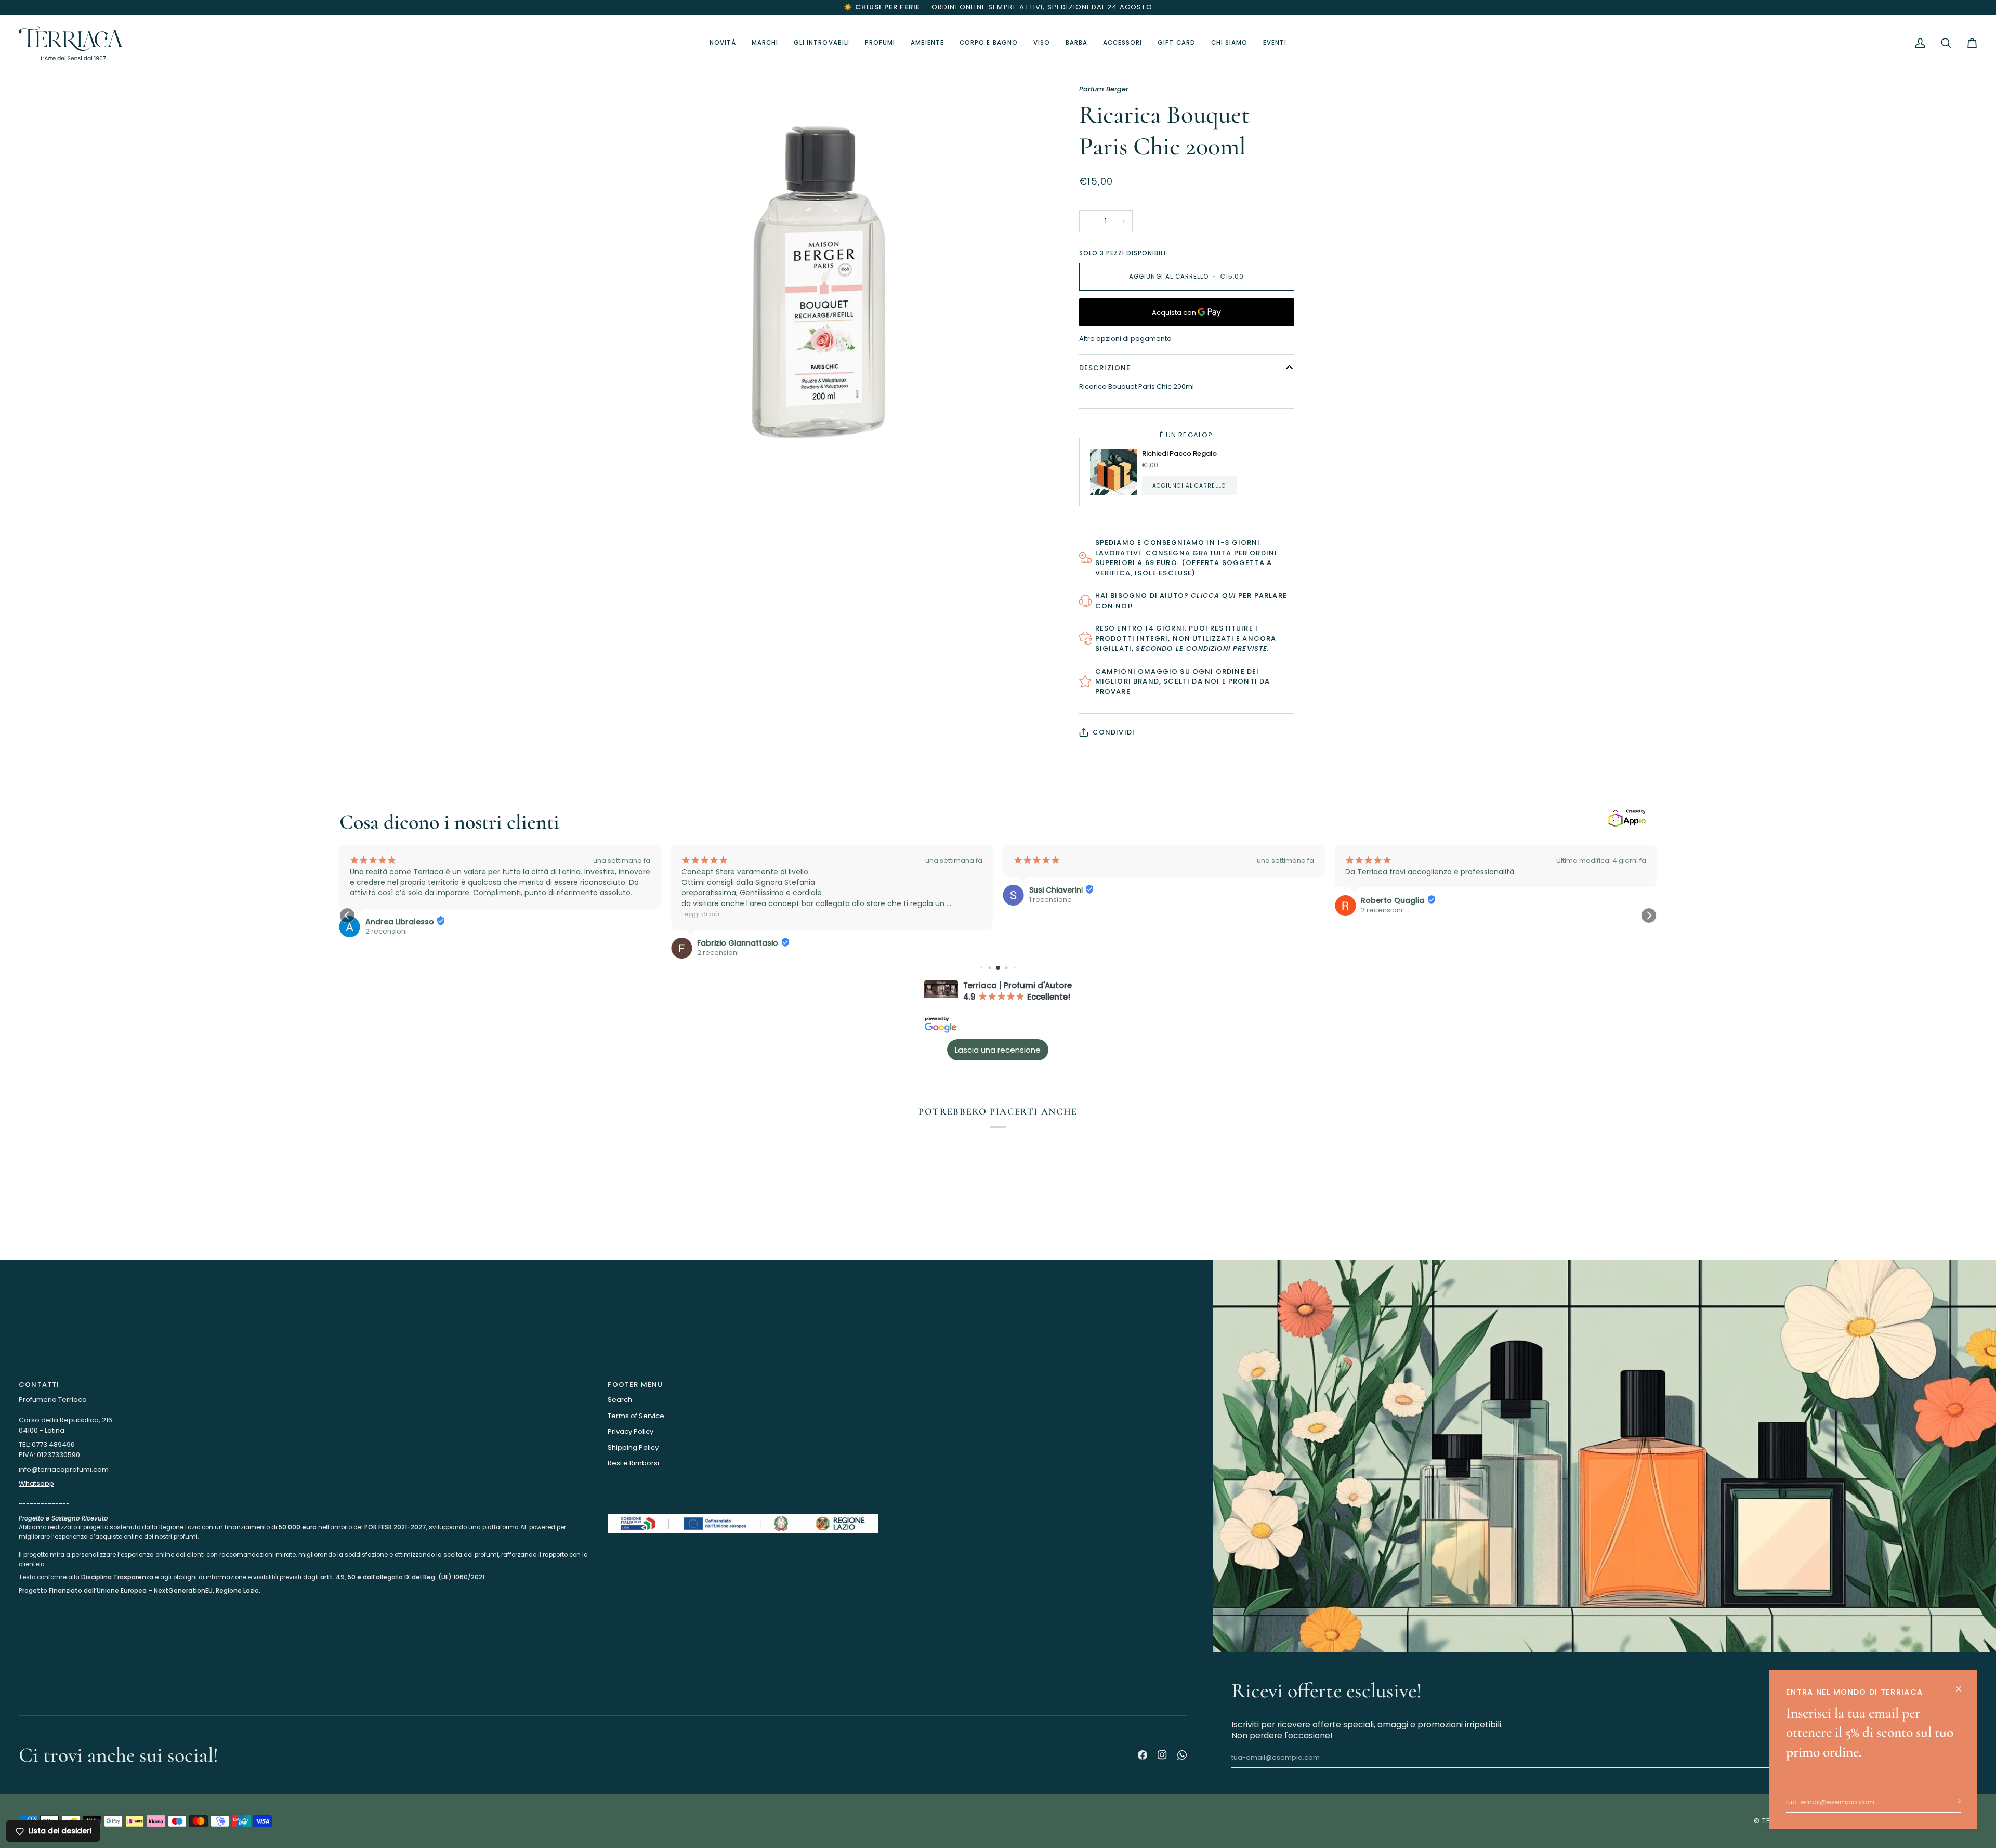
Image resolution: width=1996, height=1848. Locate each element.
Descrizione (1105, 368)
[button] (822, 43)
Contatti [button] (39, 1385)
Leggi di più (700, 914)
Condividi (1114, 732)
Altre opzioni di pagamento (1125, 339)
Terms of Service (636, 1416)
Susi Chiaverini (1056, 890)
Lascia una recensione (998, 1050)
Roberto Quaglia (1393, 900)
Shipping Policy (633, 1447)
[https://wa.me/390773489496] (1182, 1755)
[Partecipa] (1952, 1801)
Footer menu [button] (635, 1385)
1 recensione (1050, 900)
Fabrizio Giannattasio (738, 943)
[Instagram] (1162, 1755)
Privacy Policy (631, 1431)
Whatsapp (36, 1483)
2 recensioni (386, 932)
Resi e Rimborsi (633, 1463)
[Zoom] (659, 423)
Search (620, 1400)
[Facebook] (1143, 1755)
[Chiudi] (1963, 1685)
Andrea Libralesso (400, 922)
